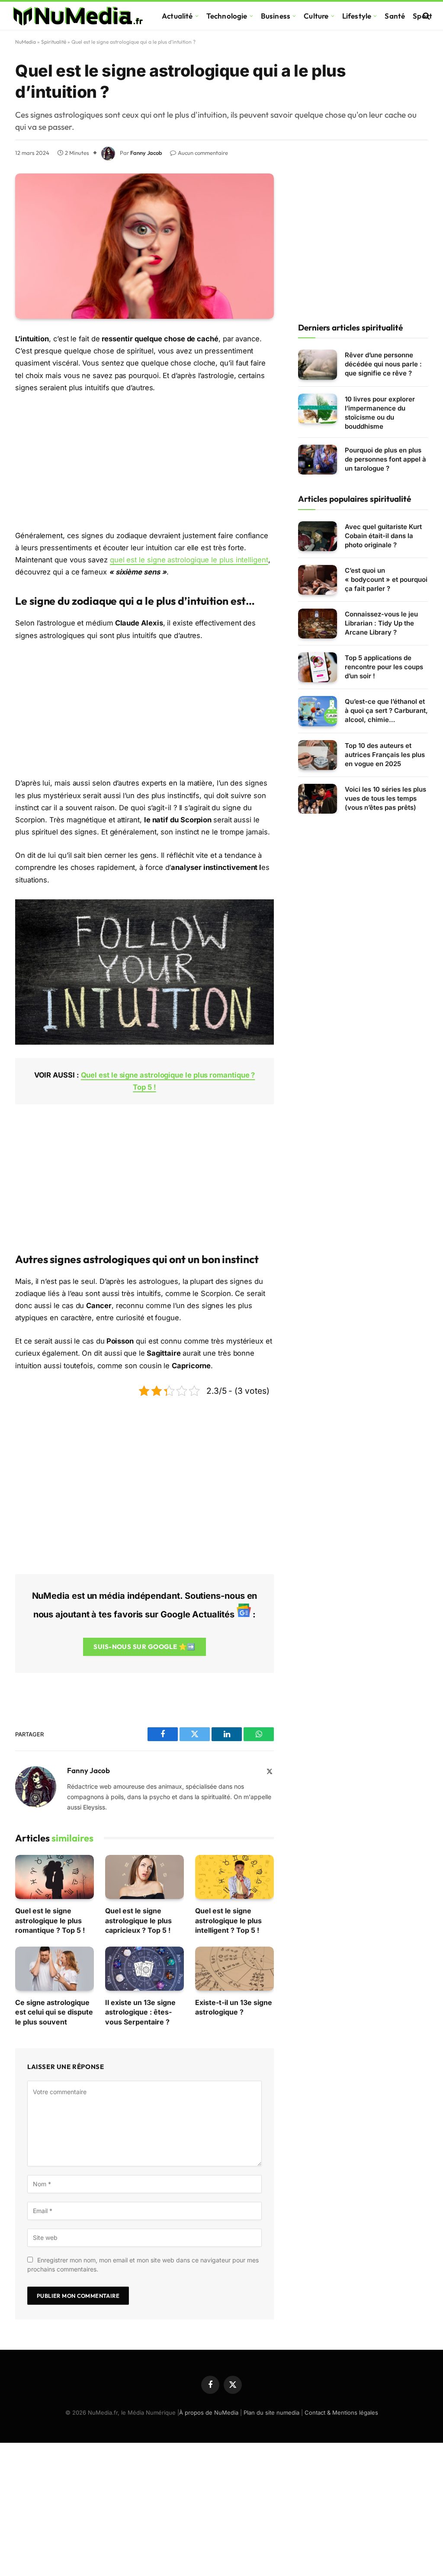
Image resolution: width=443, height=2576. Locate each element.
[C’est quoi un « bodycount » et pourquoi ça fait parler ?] (318, 580)
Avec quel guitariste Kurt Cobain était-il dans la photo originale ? (383, 536)
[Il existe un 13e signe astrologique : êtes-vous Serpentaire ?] (144, 1969)
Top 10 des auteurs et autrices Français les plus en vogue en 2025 (385, 755)
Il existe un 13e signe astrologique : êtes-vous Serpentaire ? (140, 2012)
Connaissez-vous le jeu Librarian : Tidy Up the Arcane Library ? (381, 623)
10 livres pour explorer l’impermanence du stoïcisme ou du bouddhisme (380, 413)
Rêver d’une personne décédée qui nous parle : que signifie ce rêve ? (383, 364)
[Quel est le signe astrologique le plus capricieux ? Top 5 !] (144, 1877)
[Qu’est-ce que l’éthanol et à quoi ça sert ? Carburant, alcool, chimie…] (318, 711)
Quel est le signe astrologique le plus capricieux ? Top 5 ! (138, 1920)
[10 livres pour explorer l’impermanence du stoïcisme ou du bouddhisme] (318, 409)
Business (276, 16)
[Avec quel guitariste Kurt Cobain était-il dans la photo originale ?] (318, 536)
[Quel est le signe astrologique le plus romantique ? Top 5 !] (55, 1877)
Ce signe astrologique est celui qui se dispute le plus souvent (54, 2012)
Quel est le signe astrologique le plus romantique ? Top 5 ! (50, 1920)
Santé (395, 16)
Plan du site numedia (271, 2412)
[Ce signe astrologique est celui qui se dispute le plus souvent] (55, 1969)
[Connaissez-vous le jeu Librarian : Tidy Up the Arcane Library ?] (318, 624)
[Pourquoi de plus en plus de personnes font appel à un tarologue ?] (318, 460)
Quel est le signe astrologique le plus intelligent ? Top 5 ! (228, 1920)
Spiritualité (54, 42)
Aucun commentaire (203, 153)
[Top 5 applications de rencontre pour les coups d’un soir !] (318, 667)
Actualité (177, 16)
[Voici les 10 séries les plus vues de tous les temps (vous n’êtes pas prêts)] (318, 799)
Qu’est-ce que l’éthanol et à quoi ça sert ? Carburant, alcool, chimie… (386, 711)
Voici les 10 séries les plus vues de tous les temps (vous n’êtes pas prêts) (385, 798)
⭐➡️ (144, 1647)
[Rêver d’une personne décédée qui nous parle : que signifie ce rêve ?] (318, 364)
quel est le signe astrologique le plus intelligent (189, 560)
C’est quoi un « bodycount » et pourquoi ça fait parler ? (386, 579)
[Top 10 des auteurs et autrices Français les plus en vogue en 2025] (318, 755)
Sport (422, 16)
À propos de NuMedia (209, 2412)
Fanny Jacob (146, 153)
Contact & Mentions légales (341, 2412)
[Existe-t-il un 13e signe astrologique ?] (234, 1969)
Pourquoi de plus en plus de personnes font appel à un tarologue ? (385, 459)
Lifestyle (357, 16)
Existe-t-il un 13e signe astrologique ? (234, 2007)
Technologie (227, 16)
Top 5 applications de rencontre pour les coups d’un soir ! (384, 667)
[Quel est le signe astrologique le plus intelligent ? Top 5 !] (234, 1877)
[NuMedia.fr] (78, 16)
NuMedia (26, 42)
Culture (316, 16)
